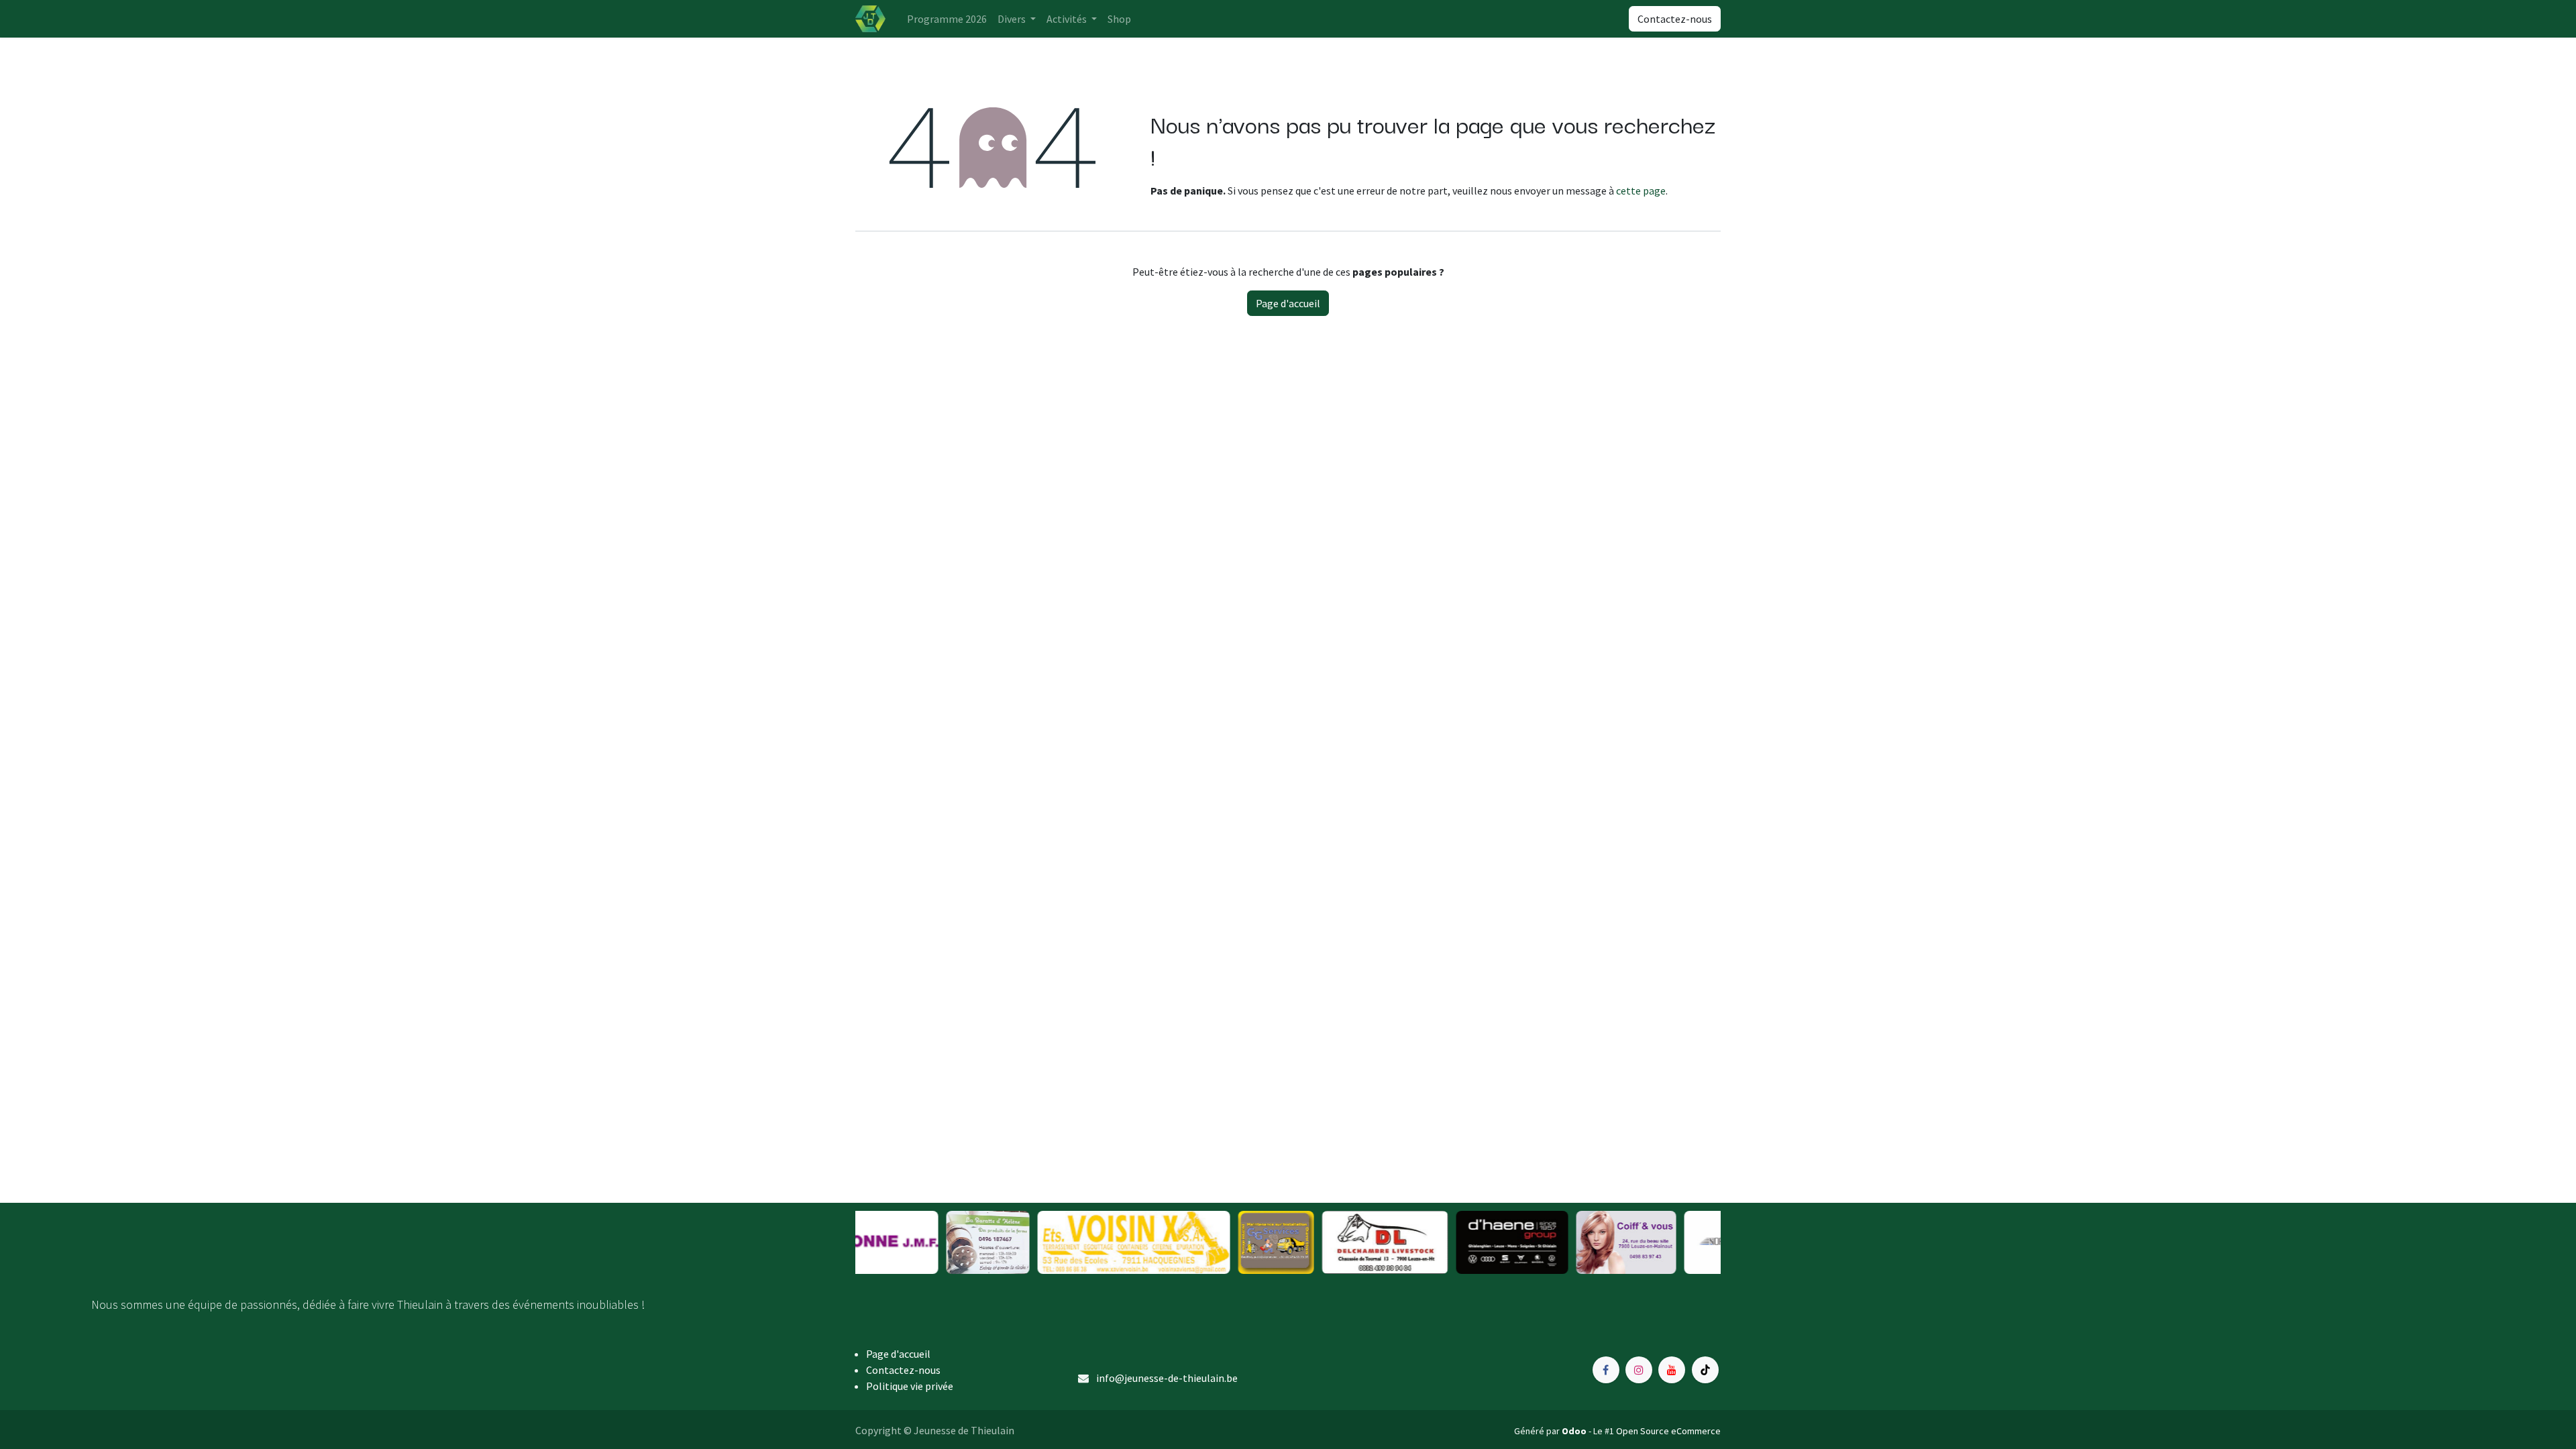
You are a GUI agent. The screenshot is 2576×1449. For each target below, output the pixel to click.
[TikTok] (1705, 1370)
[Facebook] (1606, 1370)
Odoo (1575, 1431)
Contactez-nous (1675, 19)
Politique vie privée (910, 1386)
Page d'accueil (1288, 303)
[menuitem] (947, 19)
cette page (1641, 191)
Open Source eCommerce (1668, 1431)
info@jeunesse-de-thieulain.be (1167, 1378)
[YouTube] (1672, 1370)
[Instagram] (1639, 1370)
